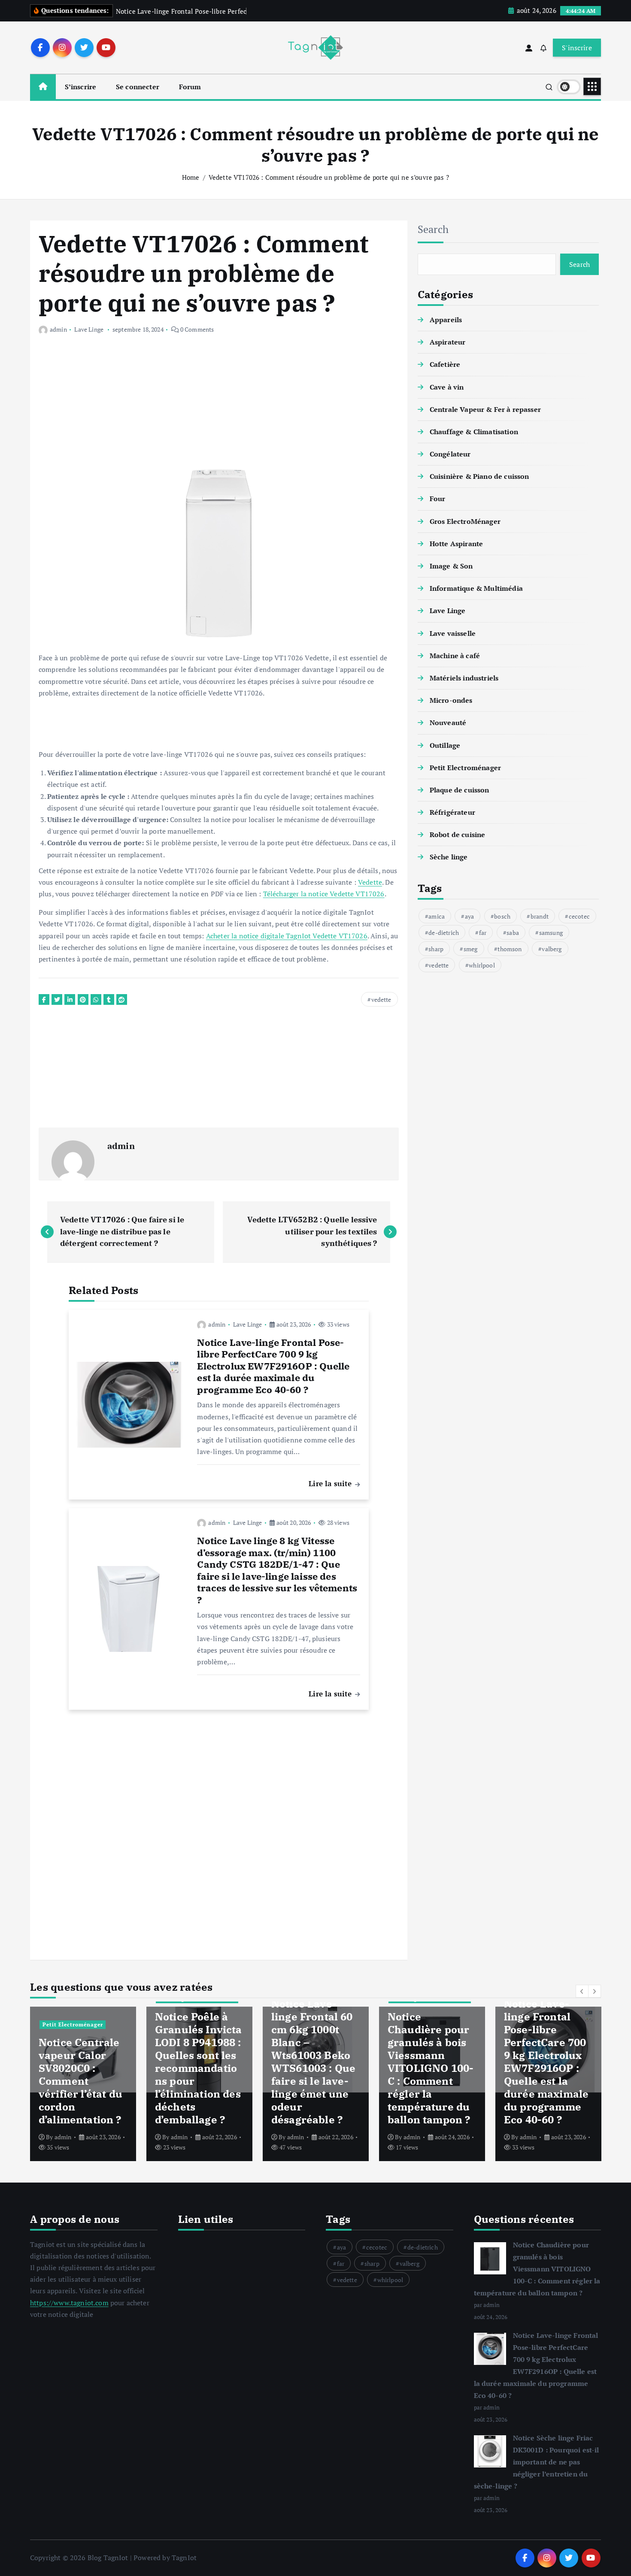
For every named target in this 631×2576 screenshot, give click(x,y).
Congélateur (450, 454)
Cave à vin (447, 387)
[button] (582, 1991)
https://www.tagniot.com (69, 2303)
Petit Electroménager (465, 768)
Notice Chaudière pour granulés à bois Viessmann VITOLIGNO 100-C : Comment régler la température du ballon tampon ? (537, 2269)
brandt (540, 916)
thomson (510, 948)
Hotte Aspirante (456, 544)
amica (437, 916)
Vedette (370, 882)
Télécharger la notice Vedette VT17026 (324, 894)
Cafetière (445, 364)
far (483, 932)
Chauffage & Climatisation (474, 432)
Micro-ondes (451, 700)
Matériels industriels (464, 678)
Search (433, 229)
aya (469, 916)
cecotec (579, 916)
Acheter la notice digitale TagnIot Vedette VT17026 (287, 936)
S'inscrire (577, 48)
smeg (471, 948)
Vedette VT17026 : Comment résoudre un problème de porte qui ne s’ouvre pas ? (329, 177)
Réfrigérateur (452, 812)
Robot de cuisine (458, 834)
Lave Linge (89, 329)
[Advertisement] (219, 408)
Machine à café (455, 656)
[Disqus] (219, 1829)
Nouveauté (448, 723)
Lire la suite (331, 1483)
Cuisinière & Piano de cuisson (479, 476)
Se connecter (138, 87)
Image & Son (451, 566)
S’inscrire (81, 87)
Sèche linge (449, 857)
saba (513, 932)
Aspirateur (448, 342)
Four (438, 499)
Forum (190, 87)
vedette (381, 999)
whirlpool (482, 965)
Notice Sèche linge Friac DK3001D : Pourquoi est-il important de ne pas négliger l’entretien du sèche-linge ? (537, 2462)
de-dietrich (444, 932)
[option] (83, 2084)
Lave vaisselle (453, 633)
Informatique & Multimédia (476, 588)
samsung (551, 932)
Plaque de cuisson (460, 790)
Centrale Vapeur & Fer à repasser (485, 409)
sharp (436, 948)
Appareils (446, 320)
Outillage (445, 745)
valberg (552, 948)
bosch (502, 916)
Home (191, 177)
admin (58, 329)
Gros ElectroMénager (465, 521)
